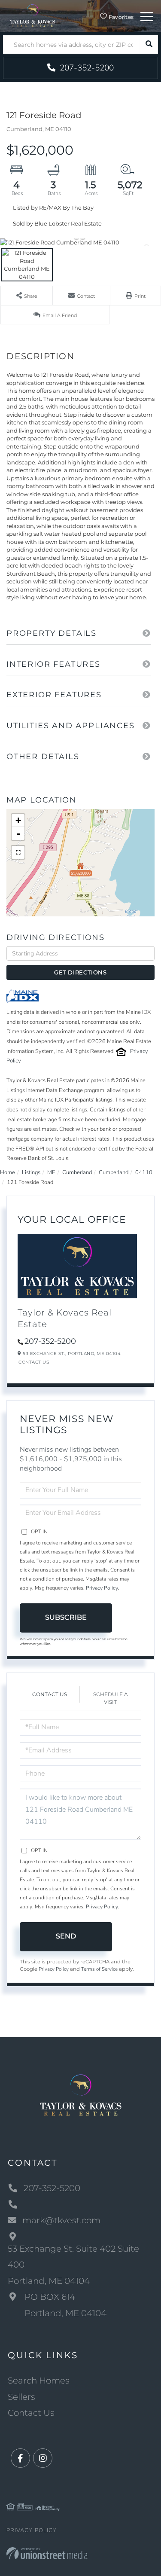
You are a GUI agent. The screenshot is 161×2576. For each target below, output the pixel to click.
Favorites (120, 17)
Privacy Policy (102, 1588)
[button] (149, 44)
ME (51, 1172)
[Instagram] (43, 2458)
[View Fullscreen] (18, 852)
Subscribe (66, 1617)
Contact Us (34, 1362)
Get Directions (80, 972)
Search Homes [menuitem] (39, 2381)
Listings (31, 1172)
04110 (144, 1172)
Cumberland (77, 1172)
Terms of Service (99, 1969)
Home (8, 1172)
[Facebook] (20, 2458)
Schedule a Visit (111, 1698)
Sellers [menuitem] (21, 2397)
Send (66, 1936)
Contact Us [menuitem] (31, 2413)
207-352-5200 (86, 68)
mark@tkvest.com (61, 2220)
